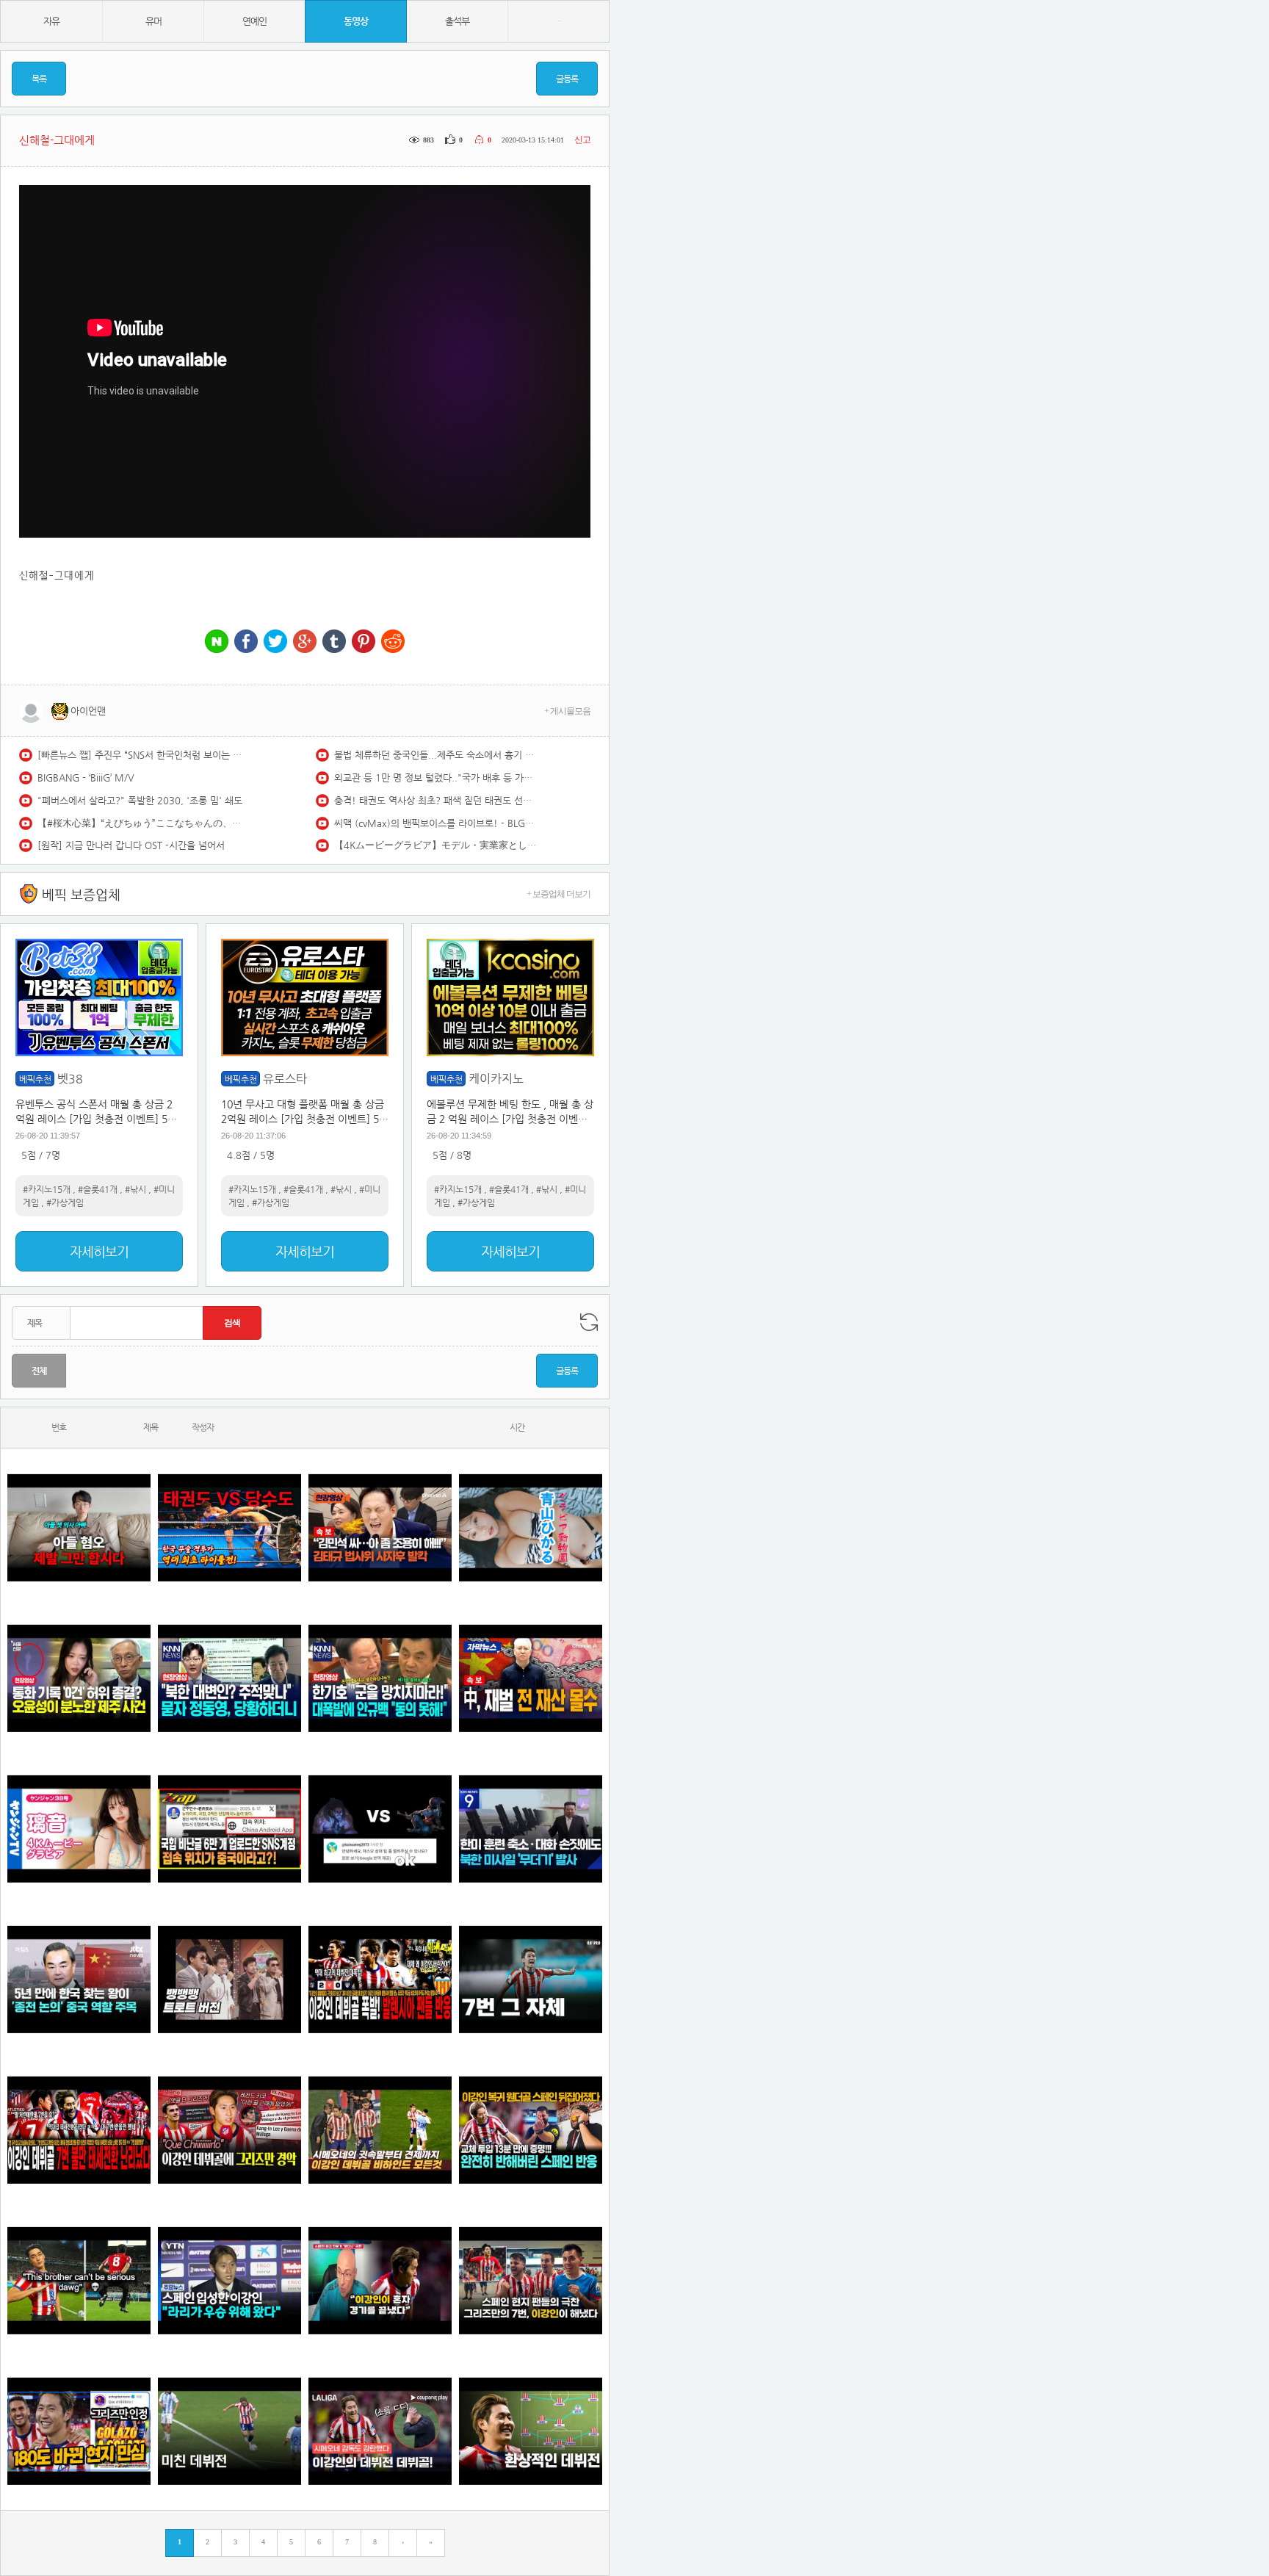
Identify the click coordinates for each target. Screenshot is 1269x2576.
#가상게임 (65, 1202)
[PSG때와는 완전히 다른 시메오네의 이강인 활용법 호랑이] (531, 1979)
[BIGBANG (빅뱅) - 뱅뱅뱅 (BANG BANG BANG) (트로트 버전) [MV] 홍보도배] (229, 1979)
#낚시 (135, 1189)
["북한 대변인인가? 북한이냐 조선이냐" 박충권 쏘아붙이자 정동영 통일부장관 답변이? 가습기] (229, 1678)
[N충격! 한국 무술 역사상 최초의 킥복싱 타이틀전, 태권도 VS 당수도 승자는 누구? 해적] (229, 1527)
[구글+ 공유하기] (305, 642)
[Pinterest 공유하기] (364, 642)
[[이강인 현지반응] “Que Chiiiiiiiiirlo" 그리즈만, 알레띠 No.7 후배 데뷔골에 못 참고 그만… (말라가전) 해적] (229, 2130)
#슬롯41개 (98, 1189)
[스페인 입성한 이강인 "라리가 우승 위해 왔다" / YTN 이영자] (229, 2280)
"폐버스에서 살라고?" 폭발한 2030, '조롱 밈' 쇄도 (140, 800)
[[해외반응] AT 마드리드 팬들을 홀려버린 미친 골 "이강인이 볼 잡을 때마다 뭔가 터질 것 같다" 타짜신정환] (531, 2130)
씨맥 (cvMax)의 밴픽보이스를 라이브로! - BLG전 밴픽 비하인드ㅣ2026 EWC (437, 823)
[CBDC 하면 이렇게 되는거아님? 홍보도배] (531, 1678)
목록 (39, 79)
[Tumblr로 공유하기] (334, 642)
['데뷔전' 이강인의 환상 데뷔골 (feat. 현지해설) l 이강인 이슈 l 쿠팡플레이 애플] (380, 2431)
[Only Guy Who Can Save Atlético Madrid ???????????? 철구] (79, 2280)
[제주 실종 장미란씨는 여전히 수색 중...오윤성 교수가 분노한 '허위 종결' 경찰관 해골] (79, 1678)
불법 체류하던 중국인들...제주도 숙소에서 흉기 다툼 (437, 755)
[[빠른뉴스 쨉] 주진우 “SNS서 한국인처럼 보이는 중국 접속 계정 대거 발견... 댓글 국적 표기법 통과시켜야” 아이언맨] (229, 1829)
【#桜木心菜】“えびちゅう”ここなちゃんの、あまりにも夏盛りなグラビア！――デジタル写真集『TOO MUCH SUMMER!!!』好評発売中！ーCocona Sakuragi (140, 823)
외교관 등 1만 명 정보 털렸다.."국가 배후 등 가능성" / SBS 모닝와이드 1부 (437, 778)
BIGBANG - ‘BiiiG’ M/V (86, 778)
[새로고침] (589, 1322)
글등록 (567, 79)
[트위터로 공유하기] (275, 642)
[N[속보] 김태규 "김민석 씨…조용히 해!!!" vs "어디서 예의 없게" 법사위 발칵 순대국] (380, 1527)
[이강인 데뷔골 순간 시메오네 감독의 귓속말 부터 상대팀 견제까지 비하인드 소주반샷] (380, 2130)
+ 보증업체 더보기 (558, 894)
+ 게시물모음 (567, 711)
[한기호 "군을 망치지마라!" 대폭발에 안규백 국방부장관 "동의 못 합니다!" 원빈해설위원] (380, 1678)
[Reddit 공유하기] (393, 642)
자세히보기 (99, 1251)
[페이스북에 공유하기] (246, 642)
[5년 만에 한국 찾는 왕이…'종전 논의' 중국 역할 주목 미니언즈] (79, 1979)
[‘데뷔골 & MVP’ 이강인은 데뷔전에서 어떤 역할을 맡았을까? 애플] (531, 2431)
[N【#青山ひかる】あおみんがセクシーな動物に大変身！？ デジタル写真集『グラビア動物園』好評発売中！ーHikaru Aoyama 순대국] (531, 1527)
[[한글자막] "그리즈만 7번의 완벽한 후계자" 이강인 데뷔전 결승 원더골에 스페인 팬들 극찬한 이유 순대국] (531, 2280)
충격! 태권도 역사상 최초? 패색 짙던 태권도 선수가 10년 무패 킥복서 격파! (437, 800)
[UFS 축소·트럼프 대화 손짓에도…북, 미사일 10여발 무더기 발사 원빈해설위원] (531, 1829)
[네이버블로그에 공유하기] (217, 642)
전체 (39, 1371)
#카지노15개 (47, 1189)
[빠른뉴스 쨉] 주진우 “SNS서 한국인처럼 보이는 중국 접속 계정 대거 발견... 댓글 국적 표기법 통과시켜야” (140, 755)
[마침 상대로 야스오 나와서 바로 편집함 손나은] (380, 1829)
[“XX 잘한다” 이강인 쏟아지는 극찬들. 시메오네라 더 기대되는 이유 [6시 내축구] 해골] (79, 2431)
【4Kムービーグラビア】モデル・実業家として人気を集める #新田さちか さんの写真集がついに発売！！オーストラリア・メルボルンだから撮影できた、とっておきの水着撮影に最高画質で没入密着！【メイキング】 (437, 845)
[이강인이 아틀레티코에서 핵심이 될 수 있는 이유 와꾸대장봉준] (229, 2431)
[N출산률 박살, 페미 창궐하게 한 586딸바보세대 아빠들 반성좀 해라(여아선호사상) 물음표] (79, 1527)
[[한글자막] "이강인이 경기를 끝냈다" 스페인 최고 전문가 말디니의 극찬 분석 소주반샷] (380, 2280)
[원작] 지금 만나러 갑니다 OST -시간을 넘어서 (131, 845)
